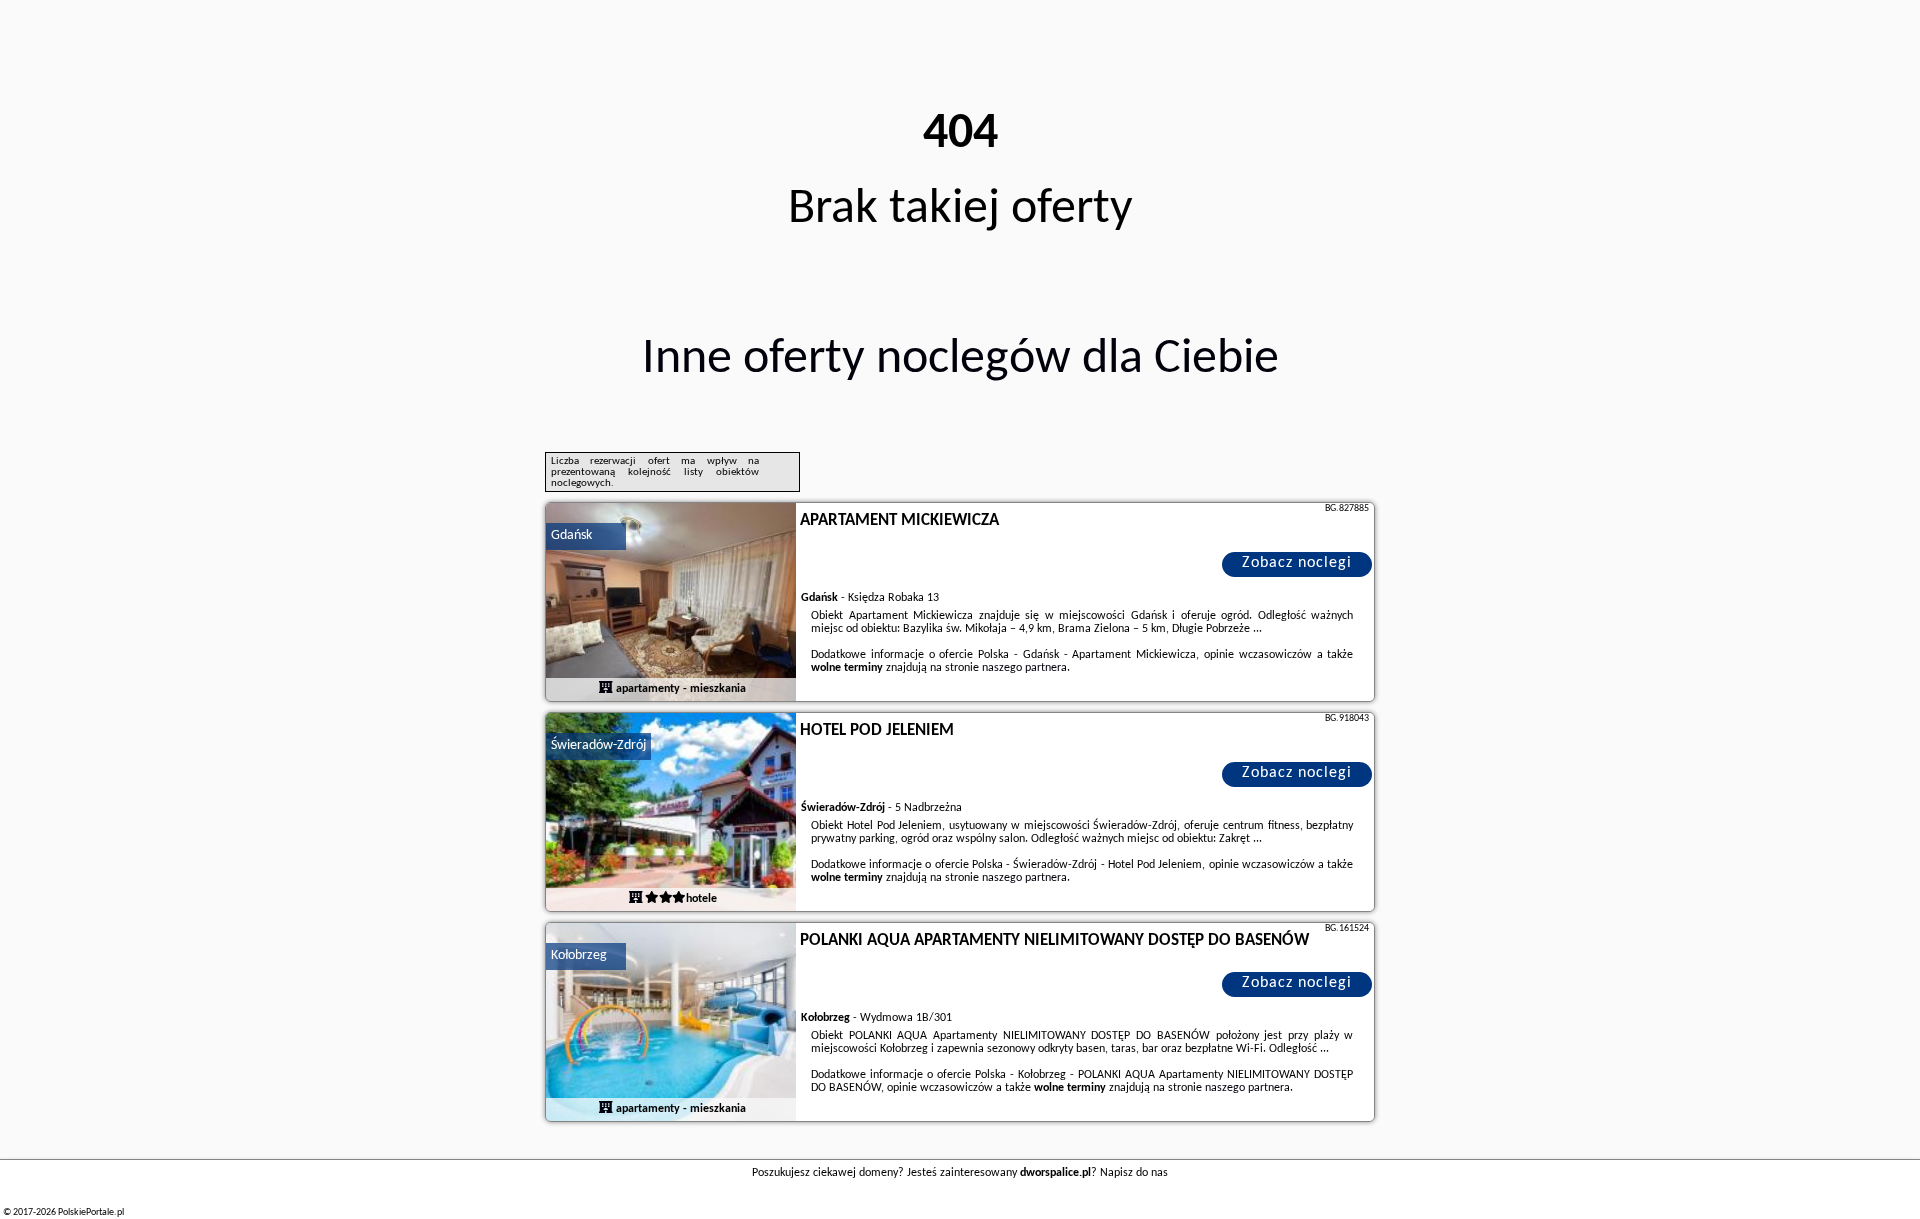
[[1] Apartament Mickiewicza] (671, 603)
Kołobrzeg (579, 955)
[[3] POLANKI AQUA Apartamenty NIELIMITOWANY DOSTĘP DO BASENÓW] (671, 1023)
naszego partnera (1024, 668)
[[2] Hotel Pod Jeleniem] (671, 813)
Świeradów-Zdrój (598, 745)
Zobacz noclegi (1297, 563)
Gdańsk (571, 535)
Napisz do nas (1134, 1173)
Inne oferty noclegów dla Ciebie (960, 359)
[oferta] (606, 689)
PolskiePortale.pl (91, 1212)
